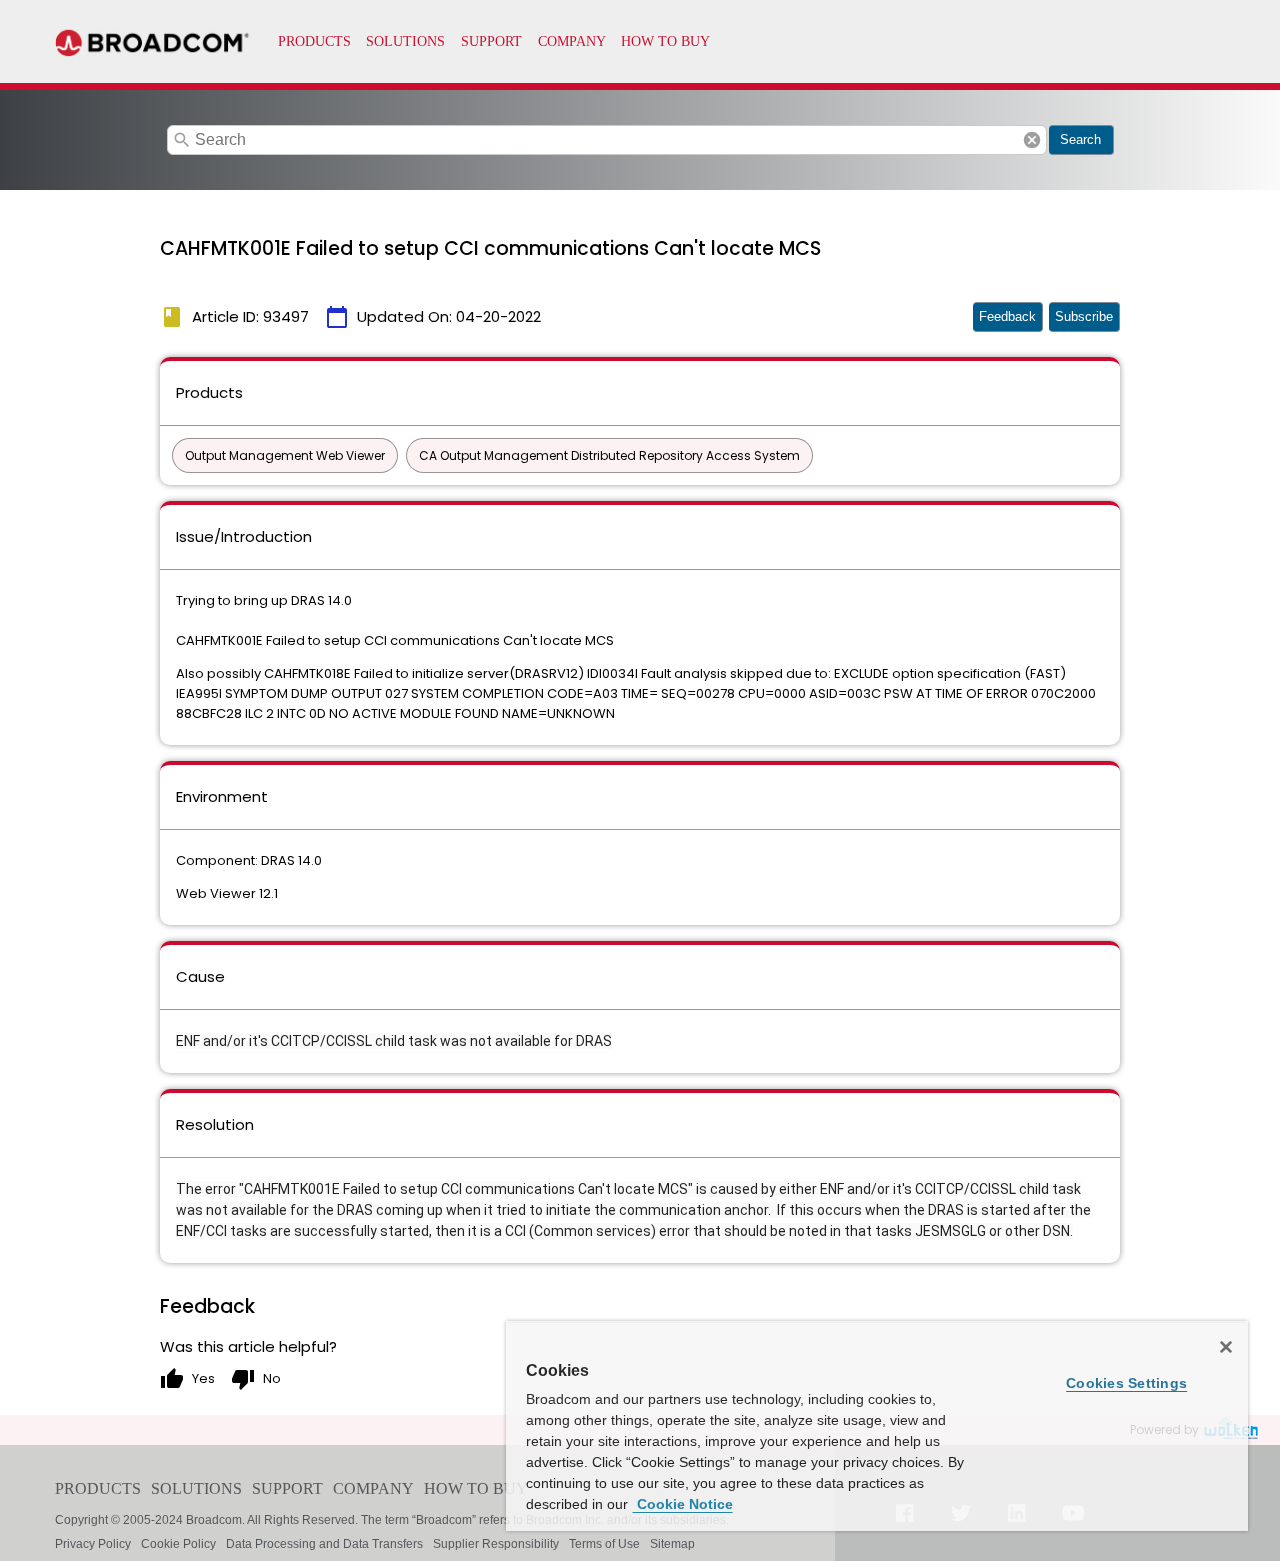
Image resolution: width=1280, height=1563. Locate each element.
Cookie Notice (683, 1504)
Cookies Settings (1126, 1383)
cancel (1032, 140)
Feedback (1007, 316)
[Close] (1226, 1347)
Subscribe (1084, 316)
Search (1080, 139)
